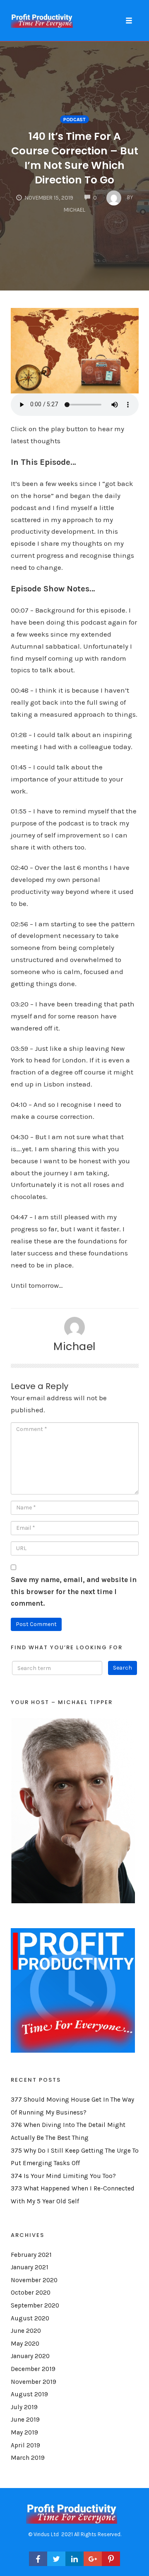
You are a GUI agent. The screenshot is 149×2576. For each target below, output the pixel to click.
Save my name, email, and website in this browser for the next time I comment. (74, 1592)
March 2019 (28, 2458)
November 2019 (34, 2382)
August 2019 (29, 2394)
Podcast (74, 120)
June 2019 (25, 2420)
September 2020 (35, 2305)
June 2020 (26, 2331)
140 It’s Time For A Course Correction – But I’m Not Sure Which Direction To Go (75, 158)
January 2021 (30, 2267)
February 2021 (31, 2255)
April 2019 (25, 2445)
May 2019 (24, 2432)
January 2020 (30, 2356)
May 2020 (25, 2344)
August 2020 (30, 2318)
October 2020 (31, 2293)
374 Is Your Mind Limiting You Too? (63, 2176)
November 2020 (34, 2280)
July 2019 (24, 2407)
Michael (74, 1346)
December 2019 (33, 2369)
